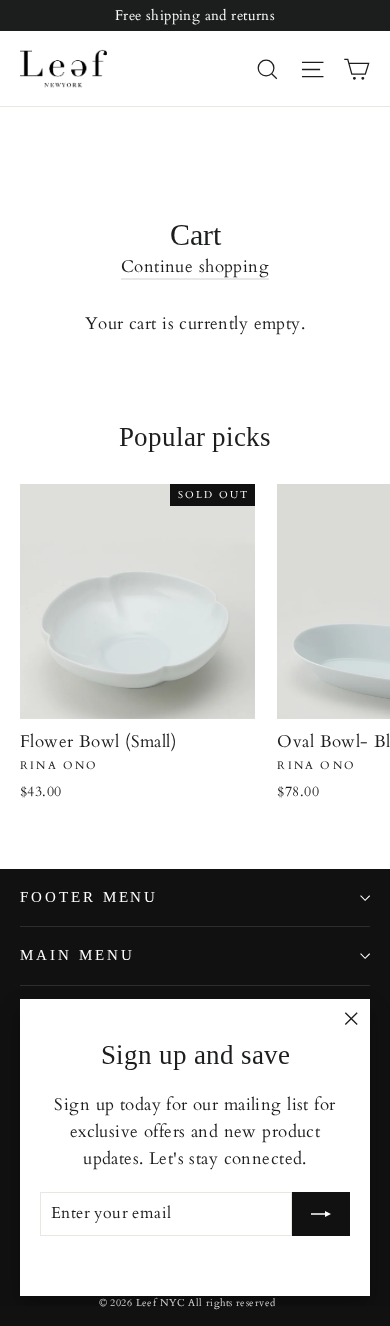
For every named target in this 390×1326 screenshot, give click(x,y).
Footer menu (89, 897)
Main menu (77, 955)
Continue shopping (195, 266)
